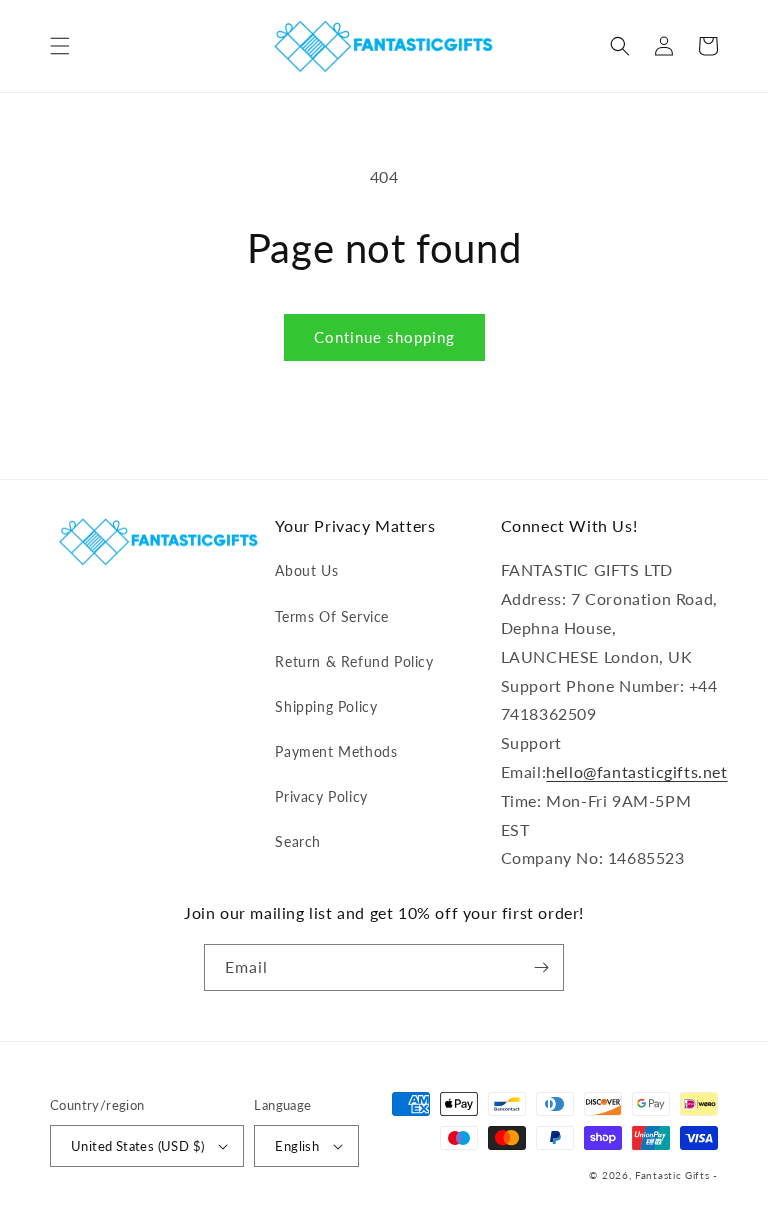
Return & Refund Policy (354, 661)
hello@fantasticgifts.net (636, 771)
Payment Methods (336, 751)
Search (298, 841)
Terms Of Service (332, 616)
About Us (306, 570)
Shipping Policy (326, 706)
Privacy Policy (321, 796)
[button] (60, 46)
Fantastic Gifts (672, 1175)
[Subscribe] (541, 967)
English (297, 1146)
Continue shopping (384, 337)
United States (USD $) (137, 1146)
